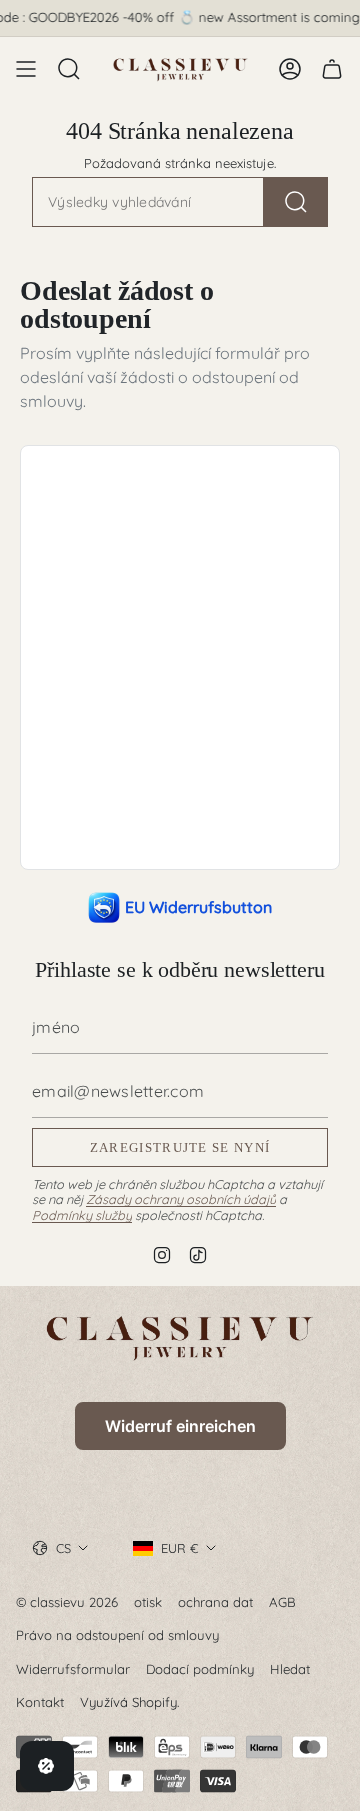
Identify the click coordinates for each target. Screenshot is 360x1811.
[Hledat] (296, 202)
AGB (282, 1602)
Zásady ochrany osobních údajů (181, 1199)
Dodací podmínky (200, 1669)
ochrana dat (215, 1602)
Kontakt (40, 1702)
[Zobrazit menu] (26, 69)
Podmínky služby (82, 1215)
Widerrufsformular (73, 1669)
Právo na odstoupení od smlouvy (117, 1635)
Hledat (290, 1669)
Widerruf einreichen (180, 1426)
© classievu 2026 (67, 1602)
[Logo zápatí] (180, 1337)
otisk (148, 1602)
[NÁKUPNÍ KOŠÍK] (332, 69)
